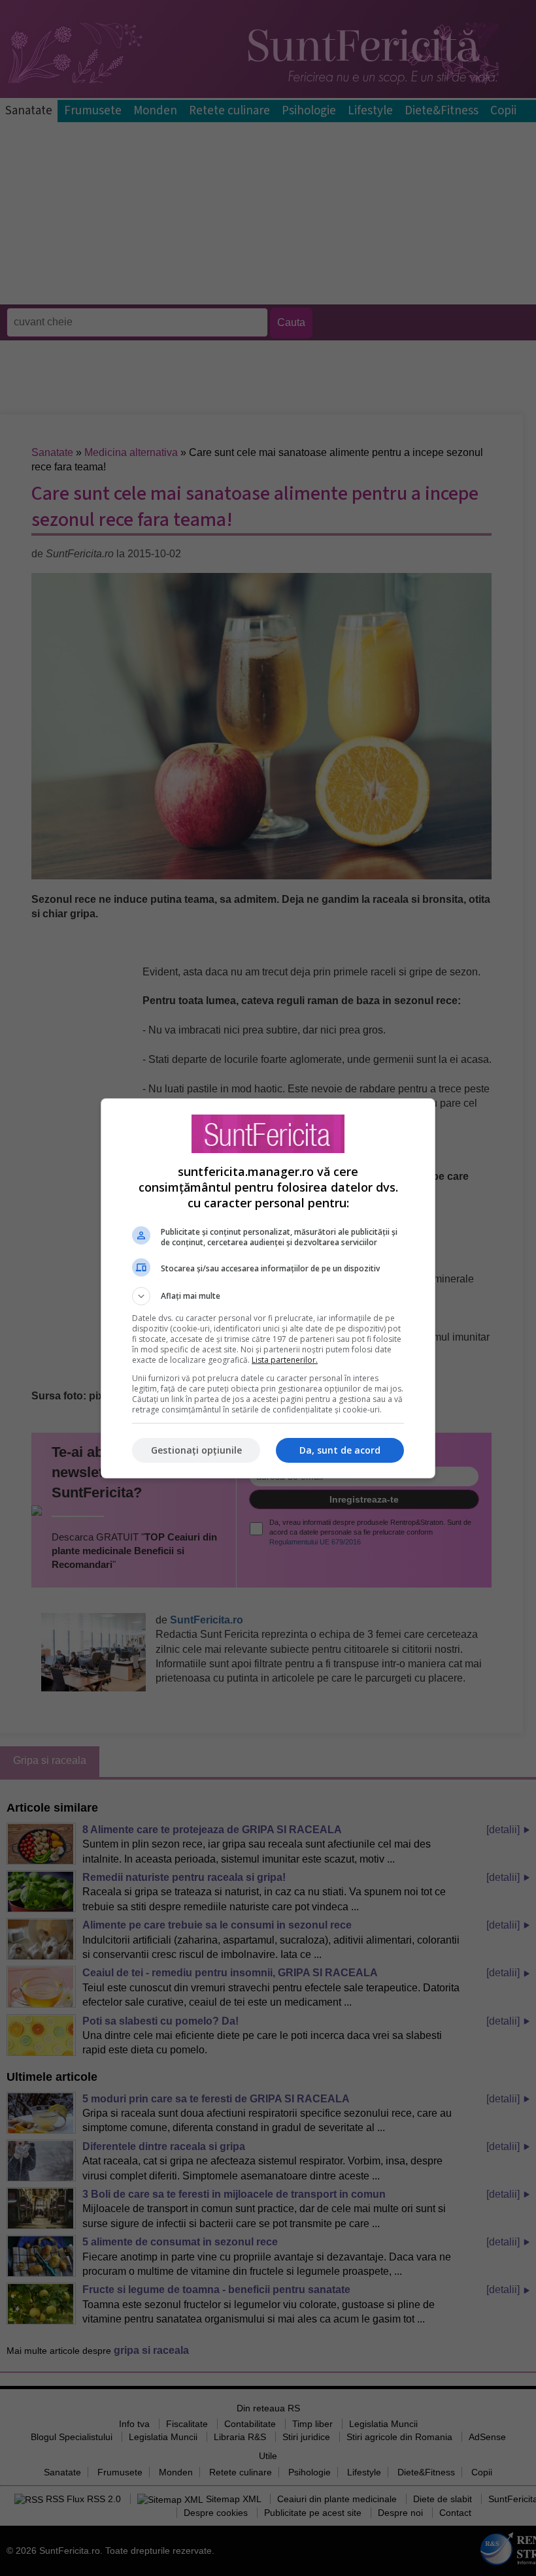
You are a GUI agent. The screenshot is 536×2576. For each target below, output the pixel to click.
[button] (268, 1296)
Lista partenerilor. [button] (285, 1360)
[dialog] (268, 1288)
